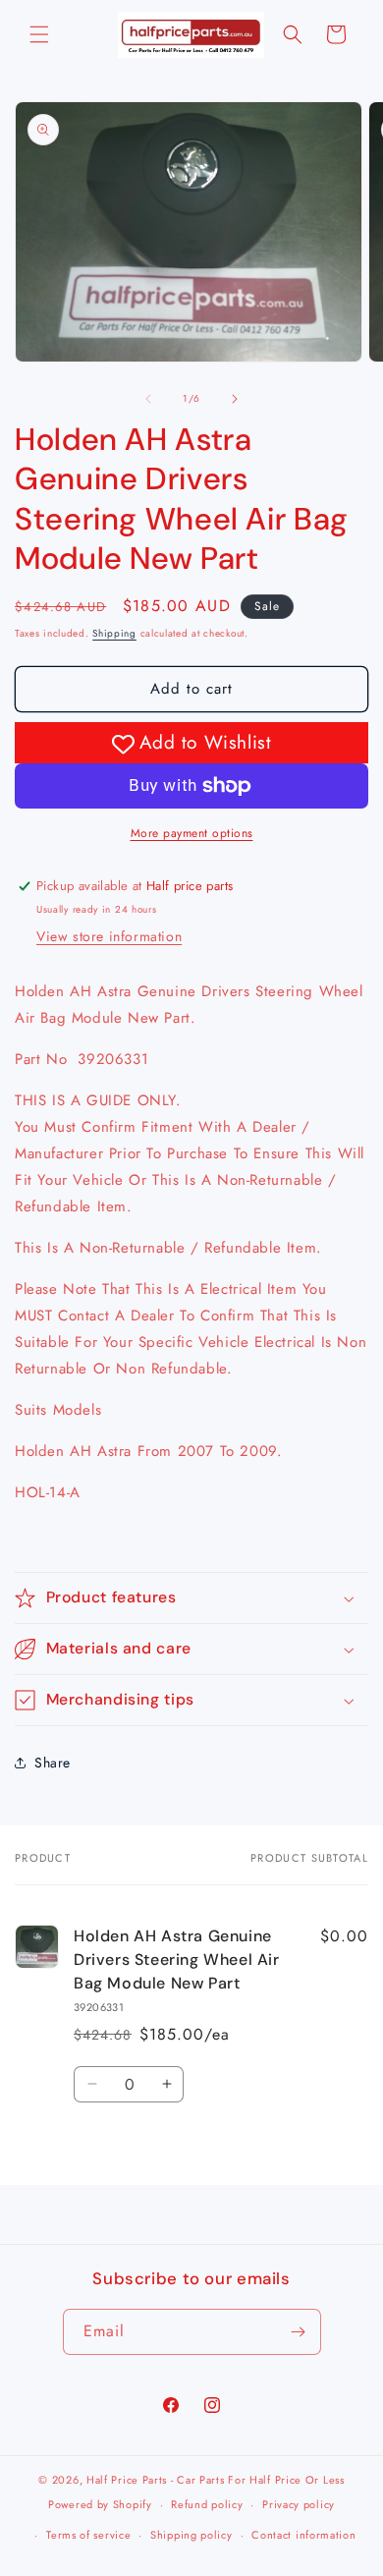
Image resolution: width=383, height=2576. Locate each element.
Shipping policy (191, 2535)
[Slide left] (148, 399)
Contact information (303, 2535)
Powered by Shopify (100, 2504)
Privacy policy (299, 2504)
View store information (109, 936)
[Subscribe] (299, 2332)
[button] (39, 34)
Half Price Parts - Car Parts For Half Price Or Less (216, 2480)
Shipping (114, 633)
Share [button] (53, 1763)
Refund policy (207, 2504)
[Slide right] (235, 399)
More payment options (192, 833)
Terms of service (88, 2535)
